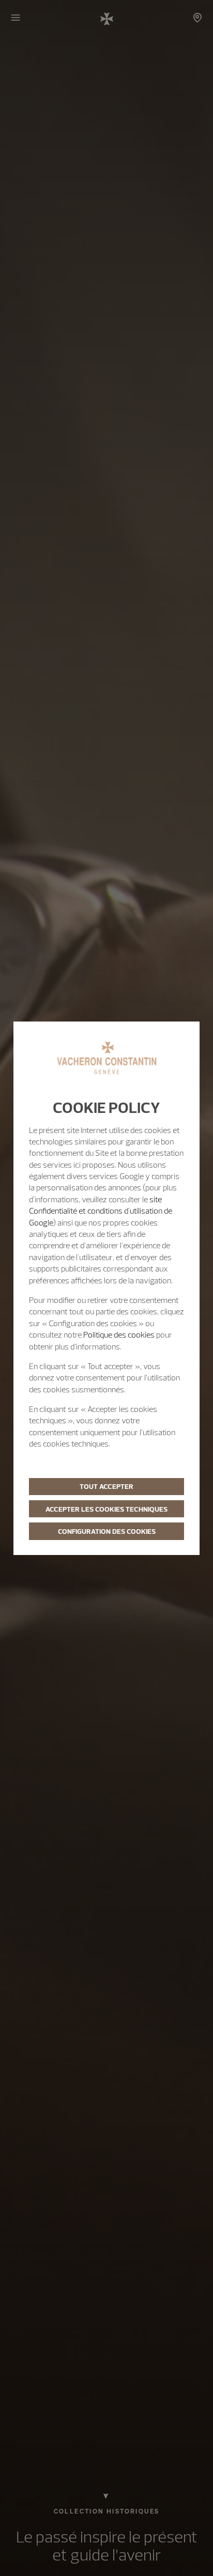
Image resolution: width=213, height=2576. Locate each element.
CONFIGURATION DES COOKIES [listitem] (107, 1531)
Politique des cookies (119, 1334)
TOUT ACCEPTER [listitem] (106, 1486)
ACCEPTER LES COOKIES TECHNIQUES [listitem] (106, 1509)
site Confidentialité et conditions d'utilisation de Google (101, 1211)
